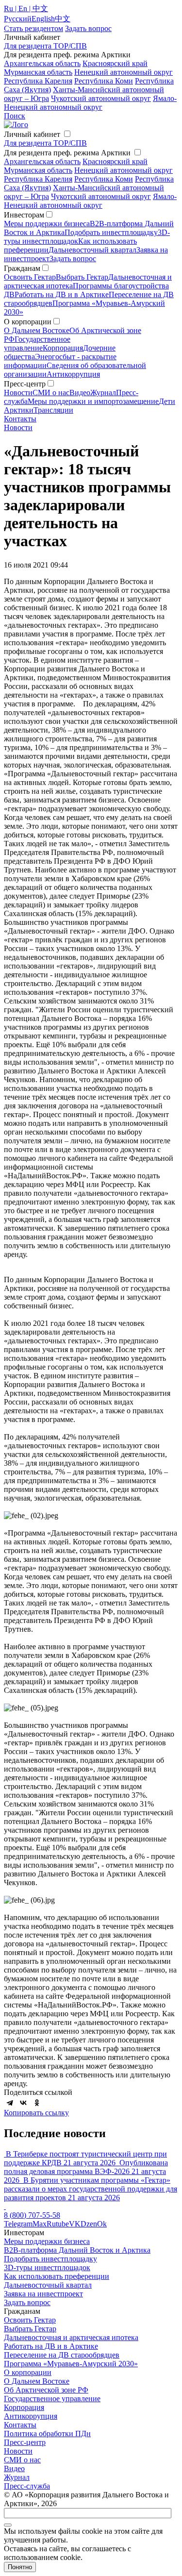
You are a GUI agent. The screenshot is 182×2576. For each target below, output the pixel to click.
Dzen (89, 2224)
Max (40, 2224)
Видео (80, 393)
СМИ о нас (51, 393)
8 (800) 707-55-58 (32, 2215)
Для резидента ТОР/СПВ (45, 46)
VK (75, 2224)
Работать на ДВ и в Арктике (62, 294)
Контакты (20, 419)
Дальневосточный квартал (92, 250)
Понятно (20, 2567)
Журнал (103, 393)
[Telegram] (10, 2103)
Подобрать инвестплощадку (111, 232)
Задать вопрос (73, 259)
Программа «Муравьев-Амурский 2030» (71, 2364)
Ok (102, 2224)
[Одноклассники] (37, 2103)
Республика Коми (104, 81)
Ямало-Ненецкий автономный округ (90, 103)
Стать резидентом (33, 28)
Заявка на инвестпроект (43, 2294)
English (43, 19)
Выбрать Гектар (82, 277)
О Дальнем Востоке (37, 330)
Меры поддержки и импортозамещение (93, 401)
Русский (18, 19)
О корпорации (28, 2372)
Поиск (15, 116)
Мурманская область (38, 72)
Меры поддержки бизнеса (47, 224)
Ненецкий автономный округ (124, 72)
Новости (18, 393)
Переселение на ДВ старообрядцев (62, 2355)
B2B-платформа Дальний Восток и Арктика (77, 2250)
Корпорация (63, 348)
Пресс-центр (25, 2442)
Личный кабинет (32, 134)
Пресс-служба (27, 2486)
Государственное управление (37, 343)
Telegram (18, 2224)
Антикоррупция (73, 374)
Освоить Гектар (30, 277)
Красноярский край (115, 63)
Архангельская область (42, 63)
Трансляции (53, 410)
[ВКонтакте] (23, 2103)
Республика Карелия (38, 81)
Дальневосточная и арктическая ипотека (71, 2337)
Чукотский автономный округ (101, 98)
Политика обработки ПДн (47, 2434)
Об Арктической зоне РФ (46, 2390)
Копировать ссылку (36, 2113)
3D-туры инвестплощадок (47, 2267)
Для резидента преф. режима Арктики (67, 153)
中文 (63, 19)
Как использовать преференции (57, 2276)
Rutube (58, 2224)
